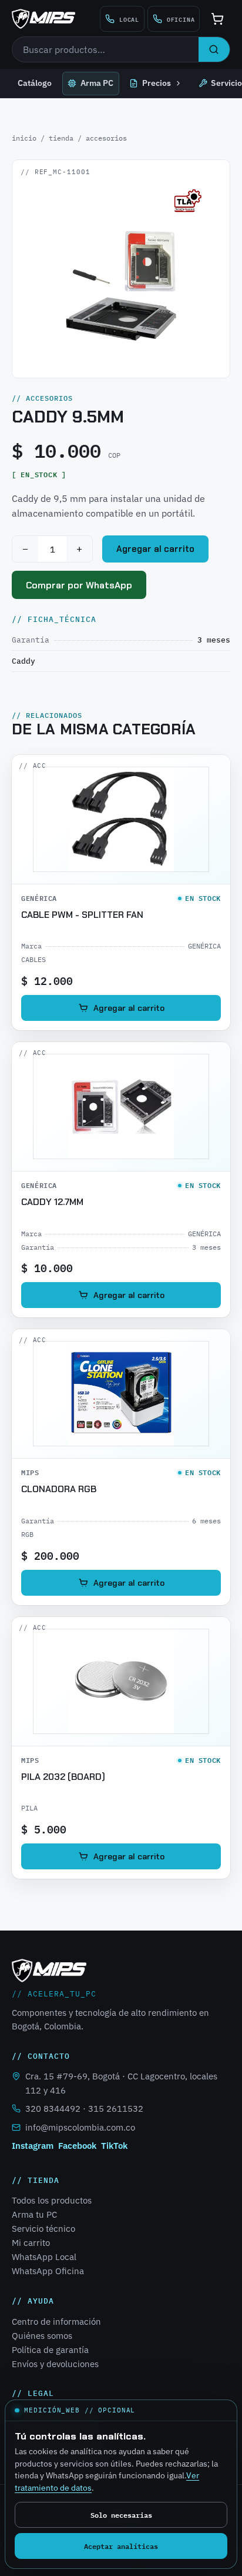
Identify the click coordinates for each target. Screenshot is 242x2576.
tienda (61, 138)
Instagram (33, 2146)
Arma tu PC (34, 2214)
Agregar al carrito (155, 549)
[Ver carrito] (217, 19)
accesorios (106, 138)
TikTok (114, 2146)
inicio (24, 138)
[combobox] (105, 49)
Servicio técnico (43, 2229)
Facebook (77, 2146)
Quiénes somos (42, 2336)
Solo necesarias (121, 2515)
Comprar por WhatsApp (79, 585)
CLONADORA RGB (59, 1489)
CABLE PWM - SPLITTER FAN (82, 915)
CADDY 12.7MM (52, 1202)
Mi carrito (31, 2243)
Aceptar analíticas (121, 2546)
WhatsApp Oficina (48, 2271)
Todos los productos (52, 2200)
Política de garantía (50, 2350)
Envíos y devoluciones (55, 2364)
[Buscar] (214, 49)
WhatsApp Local (44, 2257)
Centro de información (56, 2322)
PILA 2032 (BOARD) (63, 1777)
